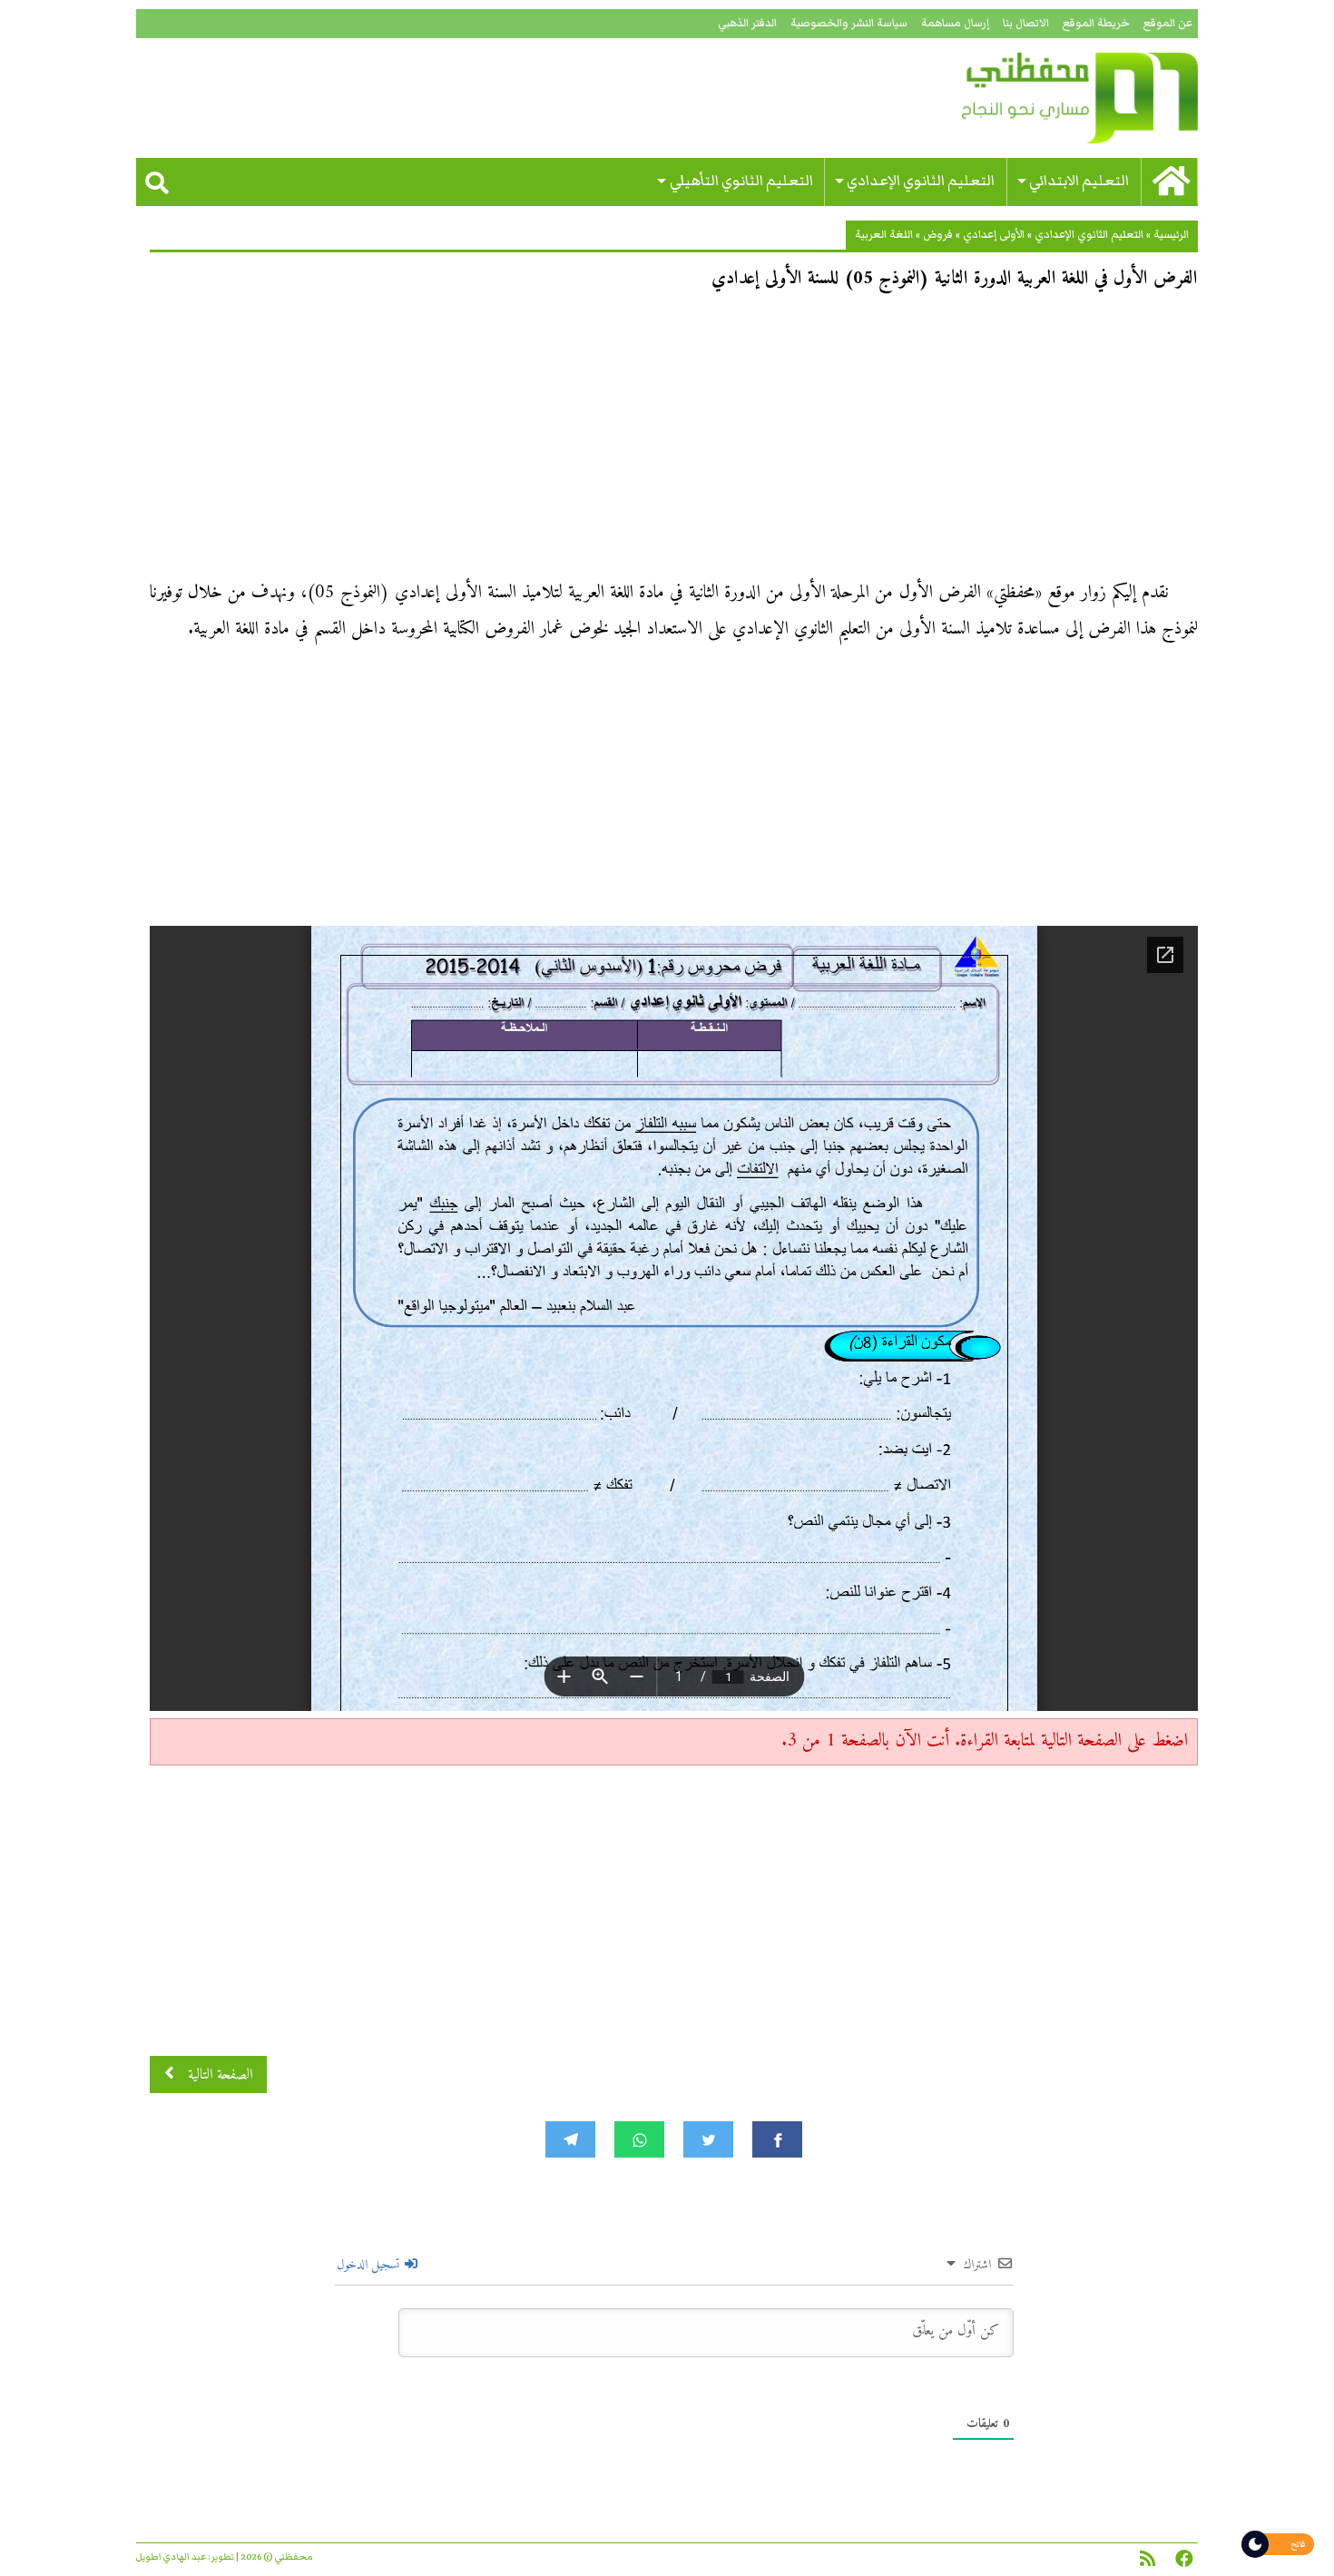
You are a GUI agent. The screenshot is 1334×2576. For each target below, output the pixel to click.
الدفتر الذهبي (747, 23)
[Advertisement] (674, 441)
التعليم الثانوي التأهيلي (741, 181)
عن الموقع (1168, 23)
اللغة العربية (884, 235)
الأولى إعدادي (994, 235)
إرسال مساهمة (955, 23)
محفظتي (1028, 98)
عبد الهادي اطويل (171, 2557)
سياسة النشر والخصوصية (849, 23)
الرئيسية (1171, 235)
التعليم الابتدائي (1079, 181)
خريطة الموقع (1096, 23)
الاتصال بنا (1026, 23)
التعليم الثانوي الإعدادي (921, 181)
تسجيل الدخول (370, 2265)
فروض (938, 235)
